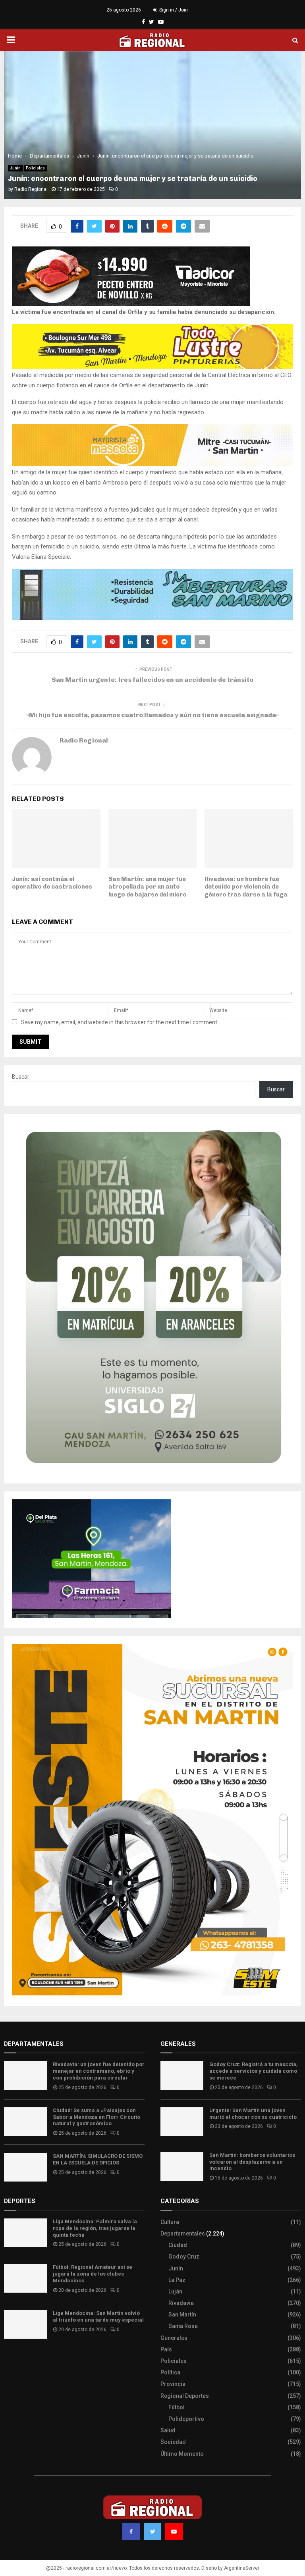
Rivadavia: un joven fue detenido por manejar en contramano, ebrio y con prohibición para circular (99, 2071)
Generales (174, 2338)
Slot (10, 2359)
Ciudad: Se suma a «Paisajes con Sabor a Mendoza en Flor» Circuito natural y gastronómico (97, 2117)
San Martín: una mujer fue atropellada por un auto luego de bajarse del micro (148, 887)
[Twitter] (152, 2532)
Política (170, 2372)
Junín (15, 168)
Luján (175, 2291)
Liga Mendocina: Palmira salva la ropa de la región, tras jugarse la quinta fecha (95, 2228)
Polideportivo (186, 2419)
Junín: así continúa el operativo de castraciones (52, 883)
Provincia (173, 2384)
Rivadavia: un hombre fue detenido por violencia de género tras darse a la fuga (246, 887)
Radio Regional (31, 189)
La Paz (177, 2280)
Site (20, 2359)
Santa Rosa (183, 2326)
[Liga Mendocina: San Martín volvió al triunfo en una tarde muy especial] (25, 2324)
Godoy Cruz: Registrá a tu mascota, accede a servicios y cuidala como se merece (254, 2071)
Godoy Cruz (184, 2257)
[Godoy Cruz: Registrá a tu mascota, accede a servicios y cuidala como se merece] (182, 2076)
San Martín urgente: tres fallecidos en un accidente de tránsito (152, 680)
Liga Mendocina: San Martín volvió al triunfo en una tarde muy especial (98, 2316)
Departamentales (183, 2234)
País (166, 2349)
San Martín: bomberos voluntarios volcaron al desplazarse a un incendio (252, 2162)
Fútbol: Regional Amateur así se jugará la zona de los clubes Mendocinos (93, 2274)
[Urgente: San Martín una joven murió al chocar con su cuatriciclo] (182, 2122)
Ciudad (178, 2245)
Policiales (35, 168)
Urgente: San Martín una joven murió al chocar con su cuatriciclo (253, 2114)
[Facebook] (131, 2532)
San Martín (182, 2314)
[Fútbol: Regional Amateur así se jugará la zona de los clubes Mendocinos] (25, 2278)
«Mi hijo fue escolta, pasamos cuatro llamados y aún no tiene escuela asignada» (152, 715)
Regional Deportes (185, 2396)
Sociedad (173, 2442)
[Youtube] (174, 2532)
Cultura (170, 2222)
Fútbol (177, 2407)
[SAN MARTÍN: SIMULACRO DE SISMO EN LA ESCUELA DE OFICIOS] (25, 2167)
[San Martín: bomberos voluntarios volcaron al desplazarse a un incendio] (182, 2166)
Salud (168, 2430)
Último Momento (182, 2454)
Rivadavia (181, 2303)
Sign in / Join (173, 10)
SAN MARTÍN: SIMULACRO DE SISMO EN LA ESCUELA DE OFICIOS (98, 2159)
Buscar (21, 1077)
